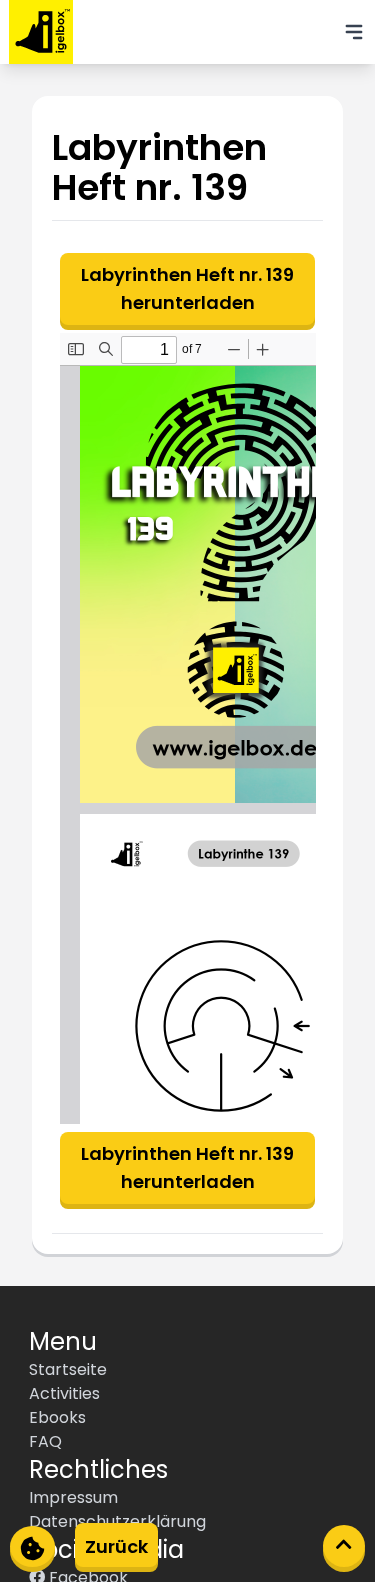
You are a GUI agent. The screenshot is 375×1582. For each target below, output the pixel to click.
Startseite (68, 1369)
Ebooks (57, 1417)
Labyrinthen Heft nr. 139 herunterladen (187, 288)
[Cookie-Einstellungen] (32, 1546)
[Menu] (354, 32)
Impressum (73, 1497)
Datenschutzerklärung (117, 1521)
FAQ (45, 1441)
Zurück (116, 1546)
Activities (64, 1393)
